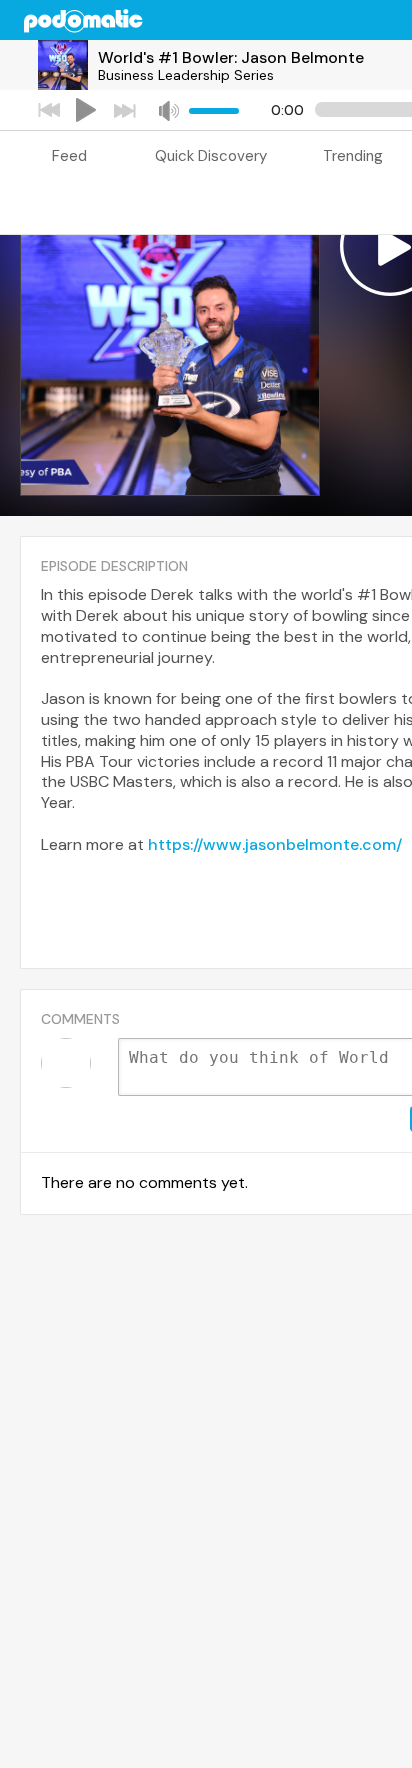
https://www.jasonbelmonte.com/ (275, 844)
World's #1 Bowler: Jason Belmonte (231, 57)
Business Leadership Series (186, 75)
